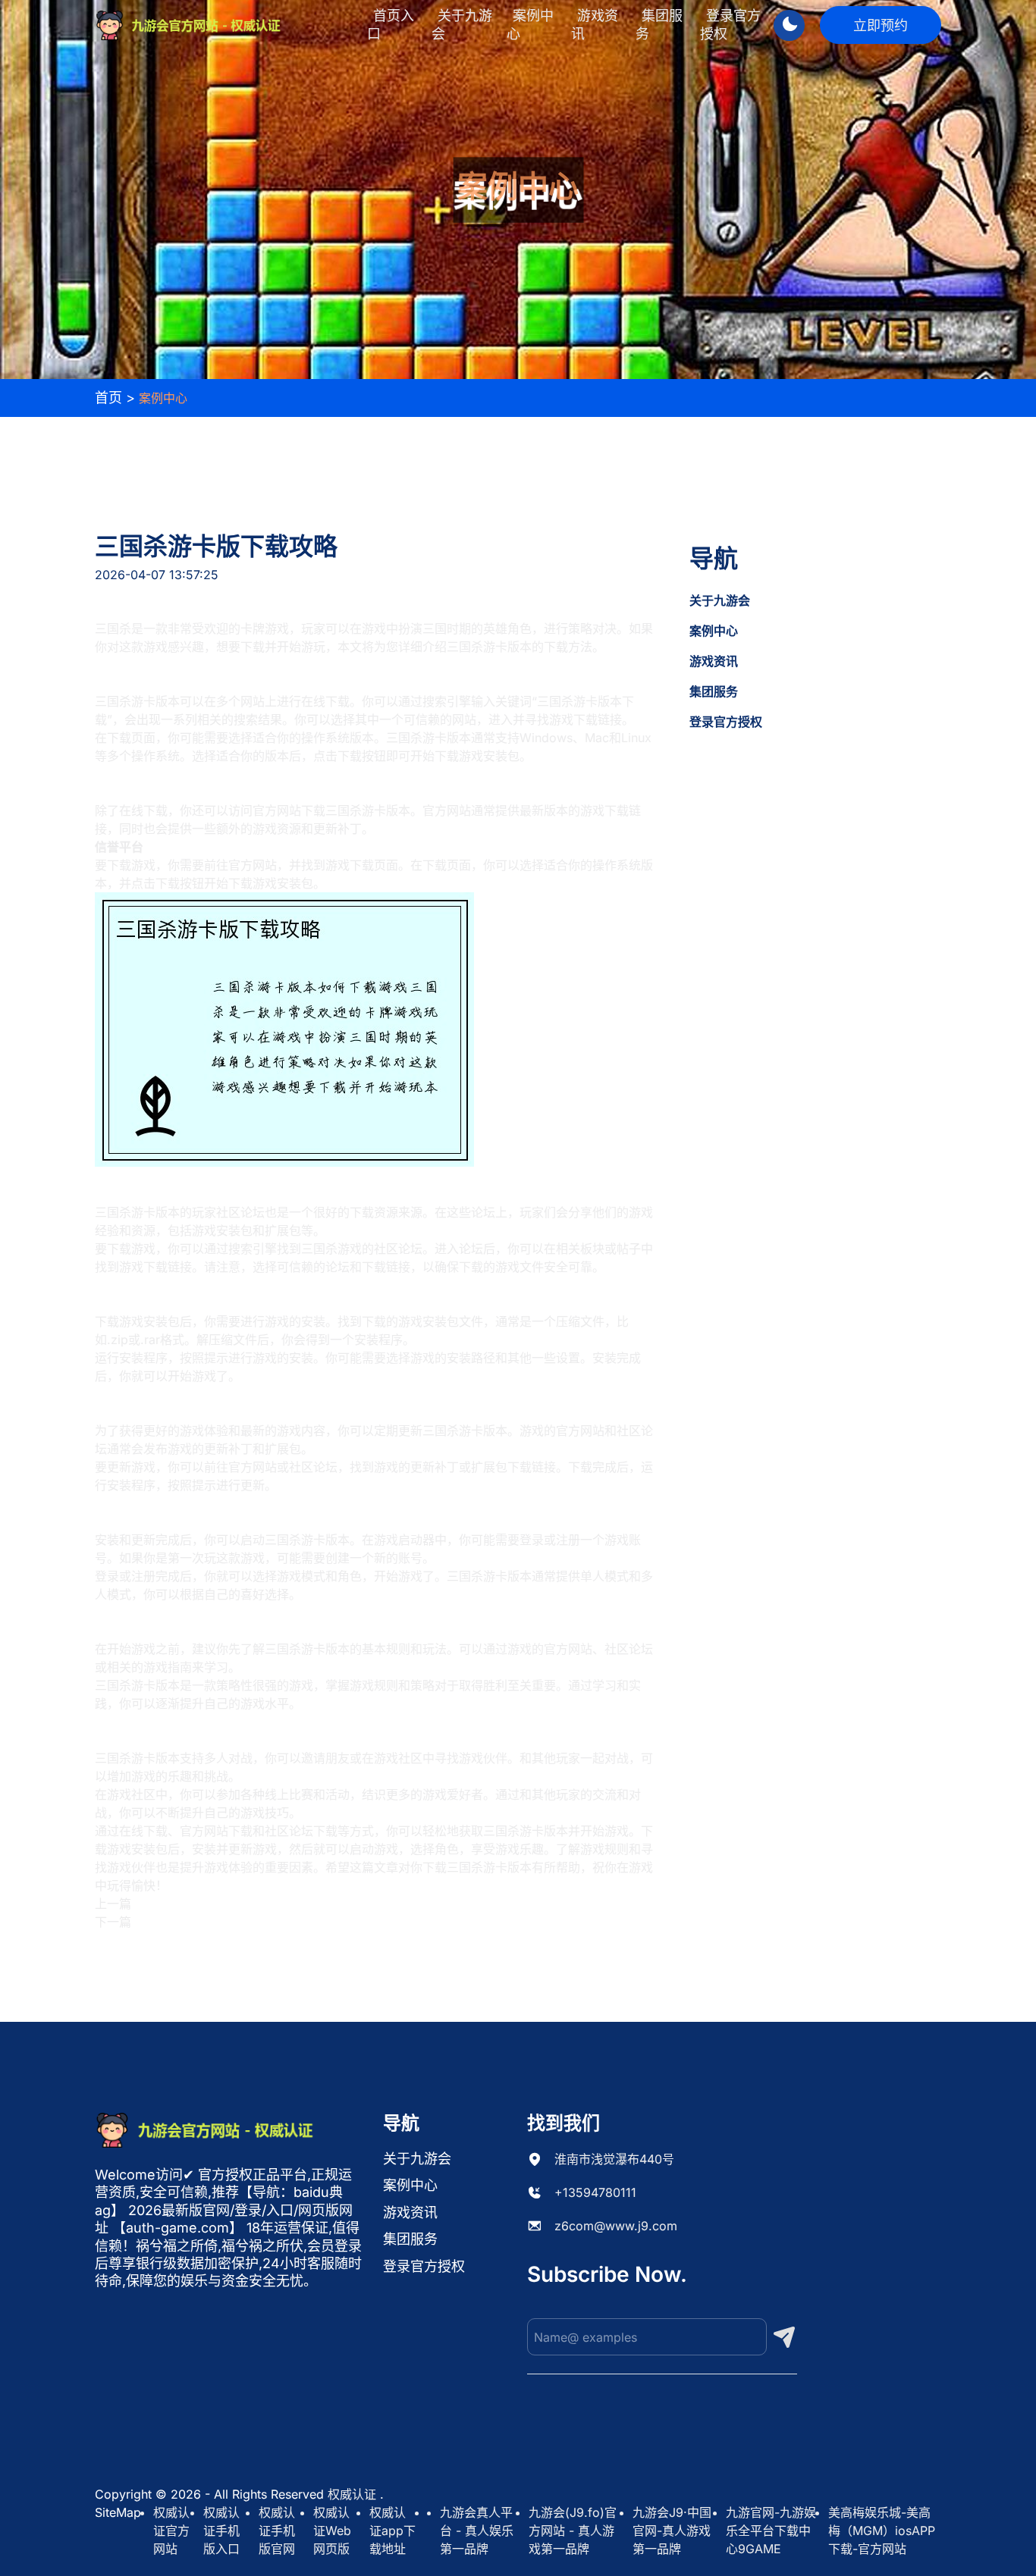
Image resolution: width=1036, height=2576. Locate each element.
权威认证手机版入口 (221, 2531)
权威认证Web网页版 (332, 2531)
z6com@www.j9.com (616, 2226)
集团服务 (659, 25)
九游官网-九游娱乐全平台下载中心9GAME (771, 2531)
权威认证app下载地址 (392, 2531)
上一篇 (113, 1904)
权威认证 (352, 2494)
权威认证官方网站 (171, 2531)
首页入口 (391, 25)
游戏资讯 (595, 25)
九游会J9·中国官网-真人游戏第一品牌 (672, 2531)
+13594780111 (595, 2192)
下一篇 (113, 1922)
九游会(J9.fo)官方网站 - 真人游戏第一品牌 (573, 2531)
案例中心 (530, 25)
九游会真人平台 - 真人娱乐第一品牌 (477, 2531)
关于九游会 (462, 25)
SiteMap (118, 2512)
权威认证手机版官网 (277, 2531)
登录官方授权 (730, 25)
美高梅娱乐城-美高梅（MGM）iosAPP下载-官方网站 (882, 2531)
